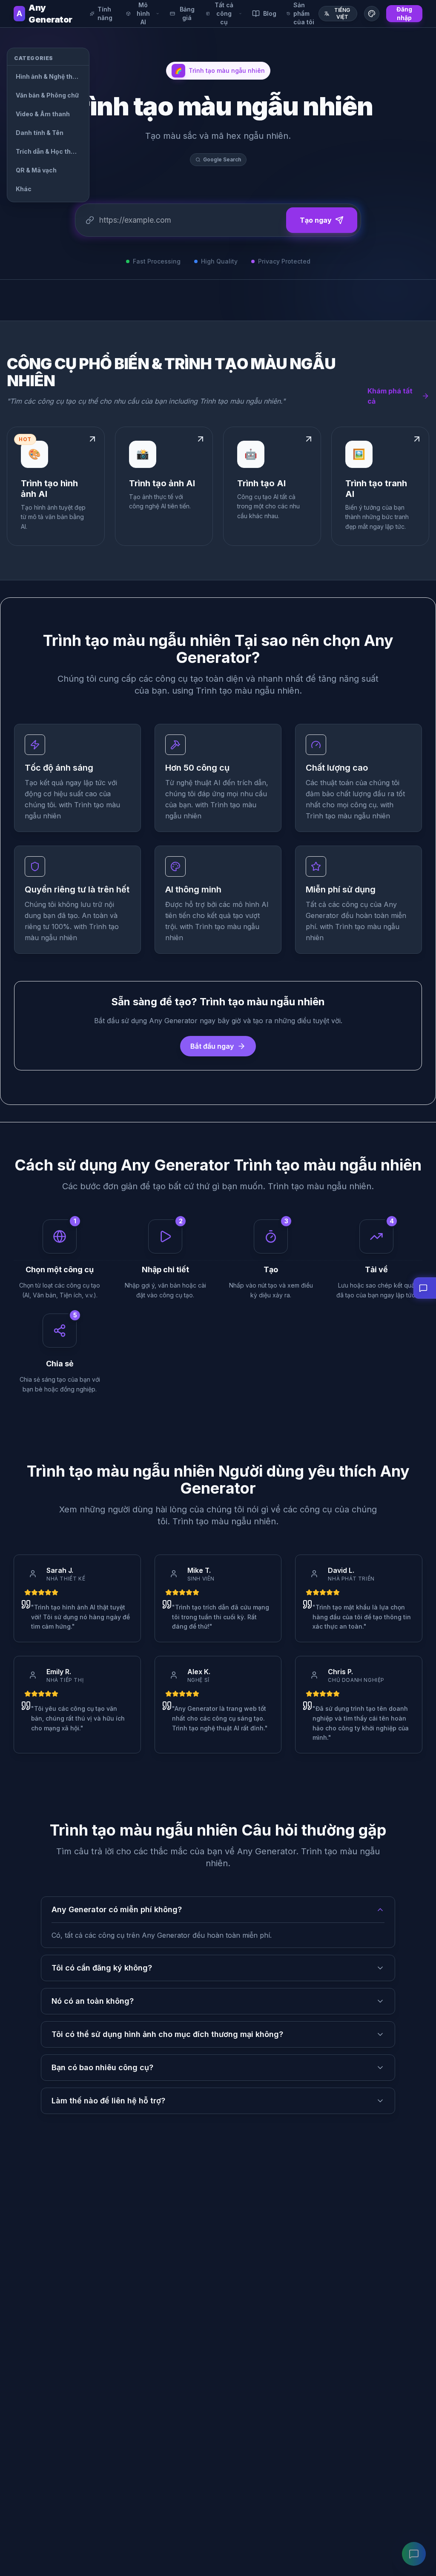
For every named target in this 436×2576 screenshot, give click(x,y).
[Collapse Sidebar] (101, 56)
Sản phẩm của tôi (304, 13)
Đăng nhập (404, 13)
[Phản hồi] (414, 2554)
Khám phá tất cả (390, 396)
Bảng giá (187, 13)
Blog (270, 13)
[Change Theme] (372, 14)
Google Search (222, 159)
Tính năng (105, 13)
